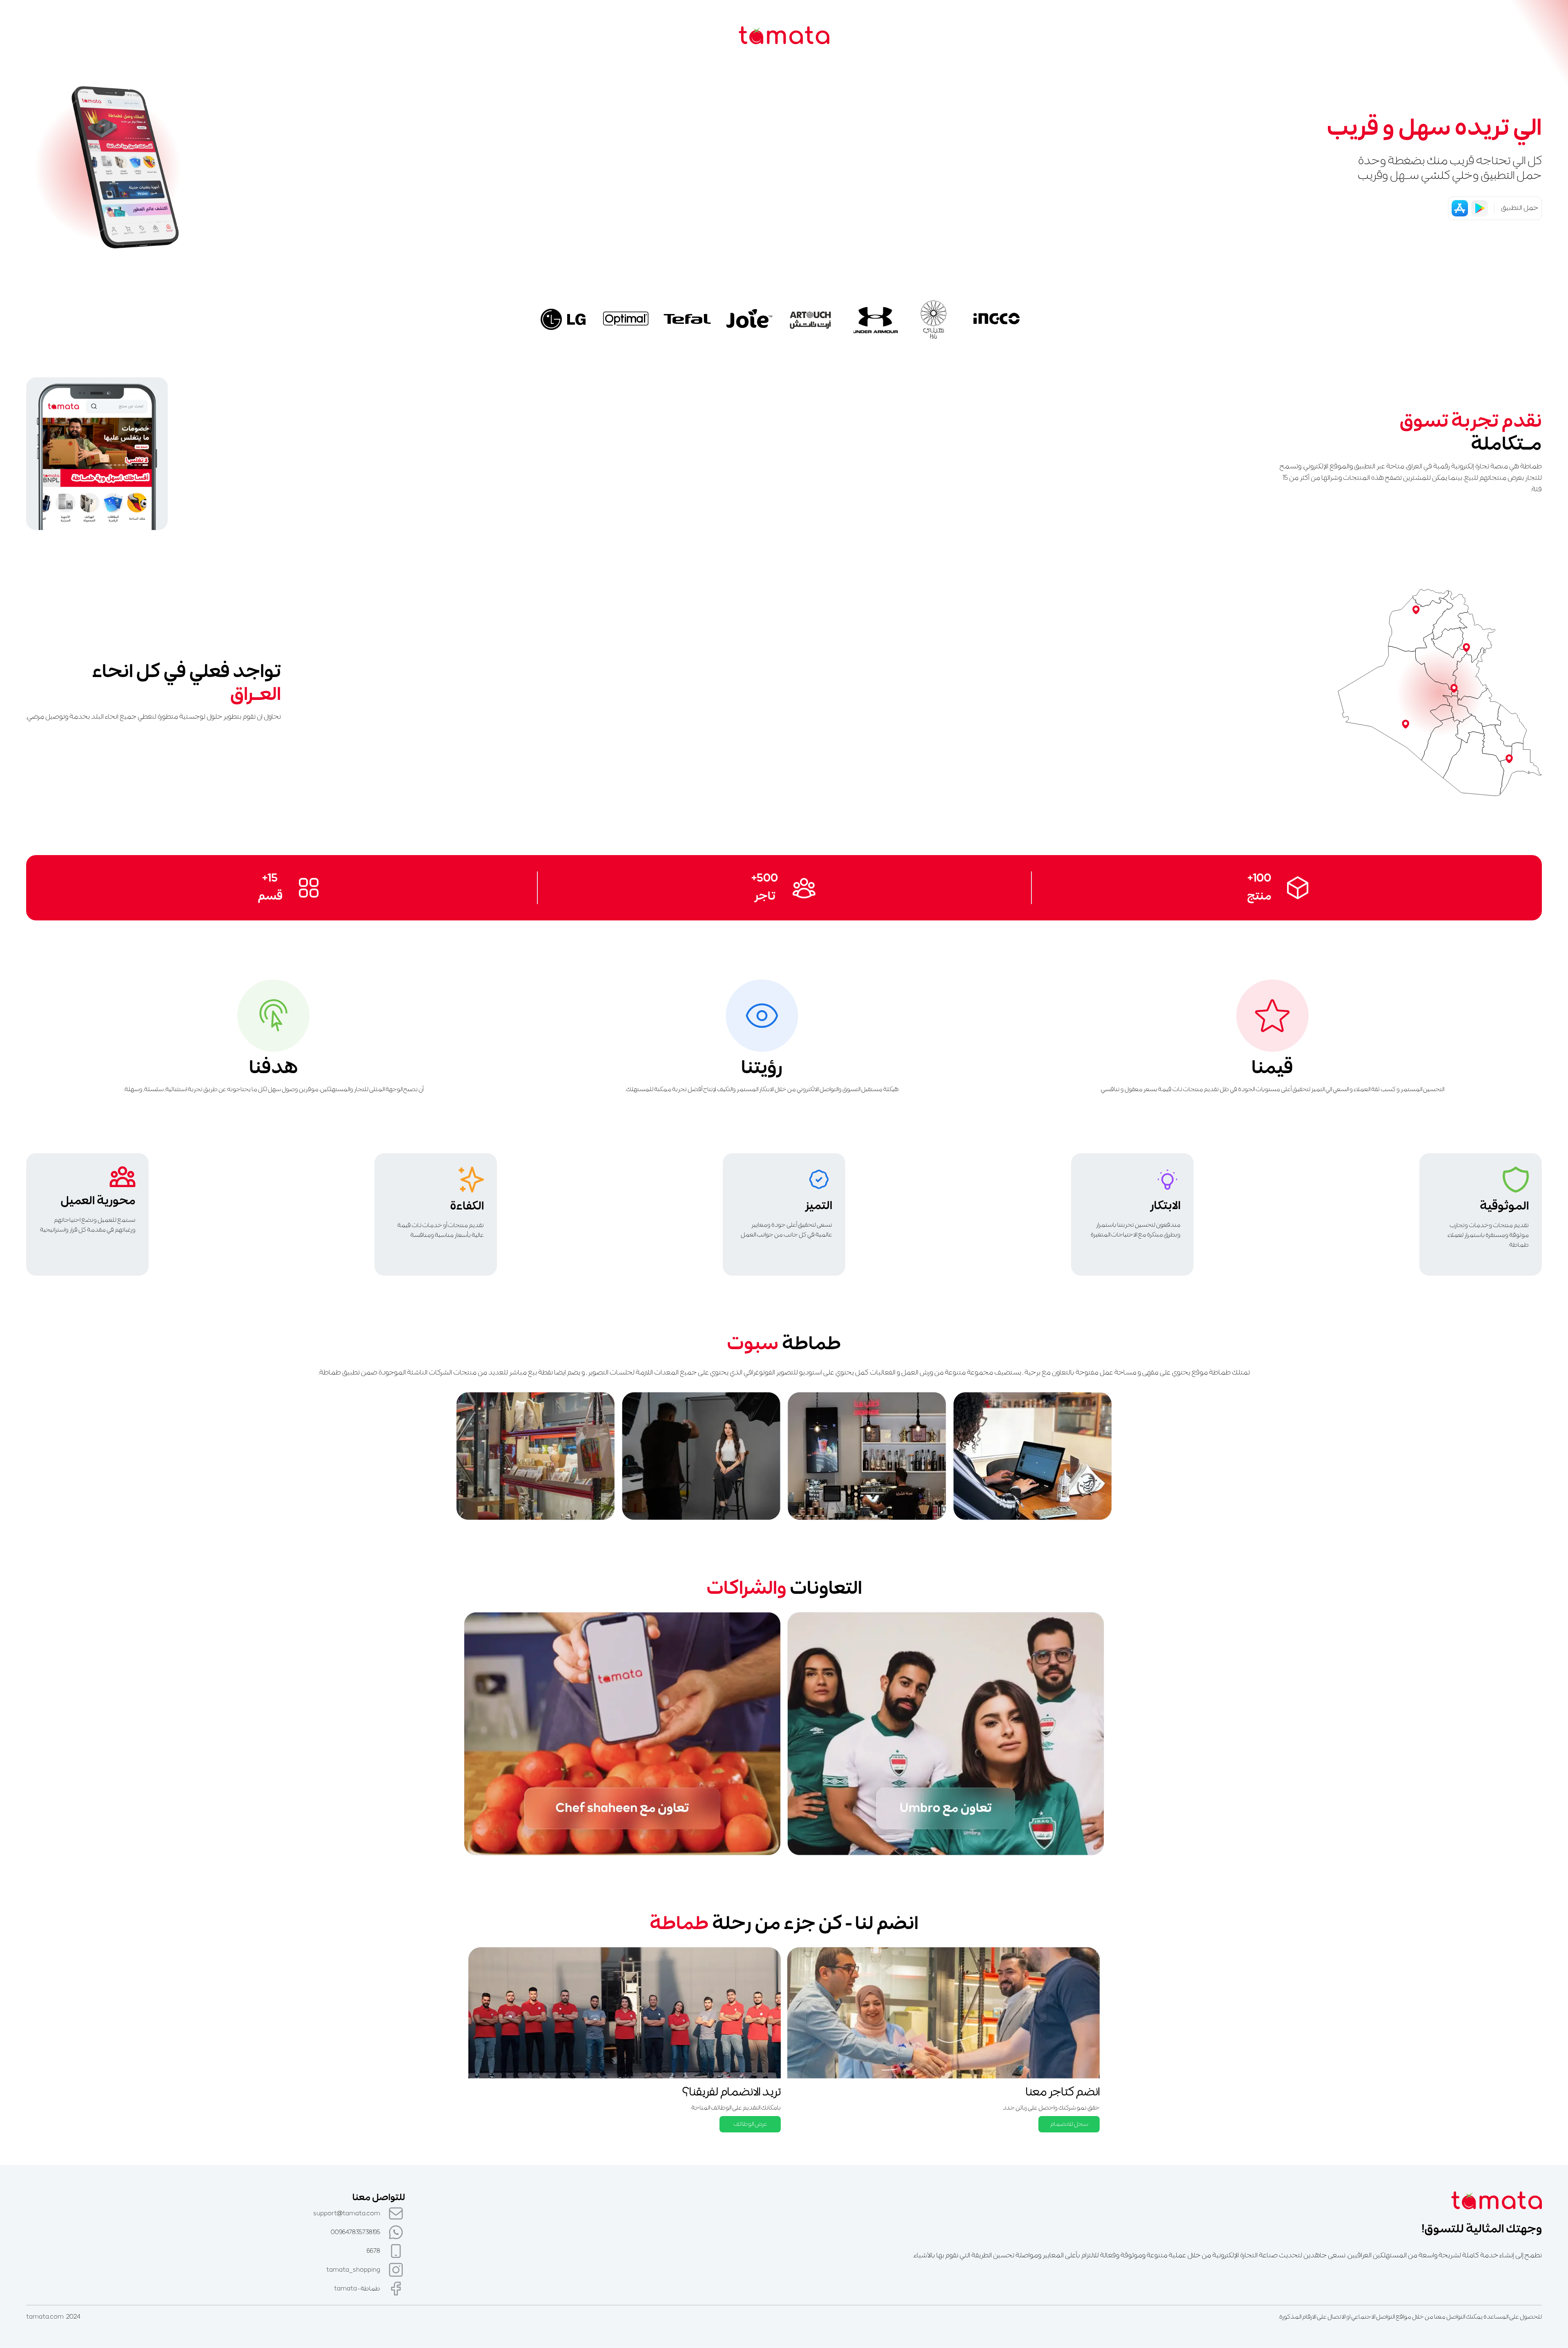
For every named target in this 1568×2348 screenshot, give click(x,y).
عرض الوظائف (750, 2124)
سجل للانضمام (1069, 2124)
